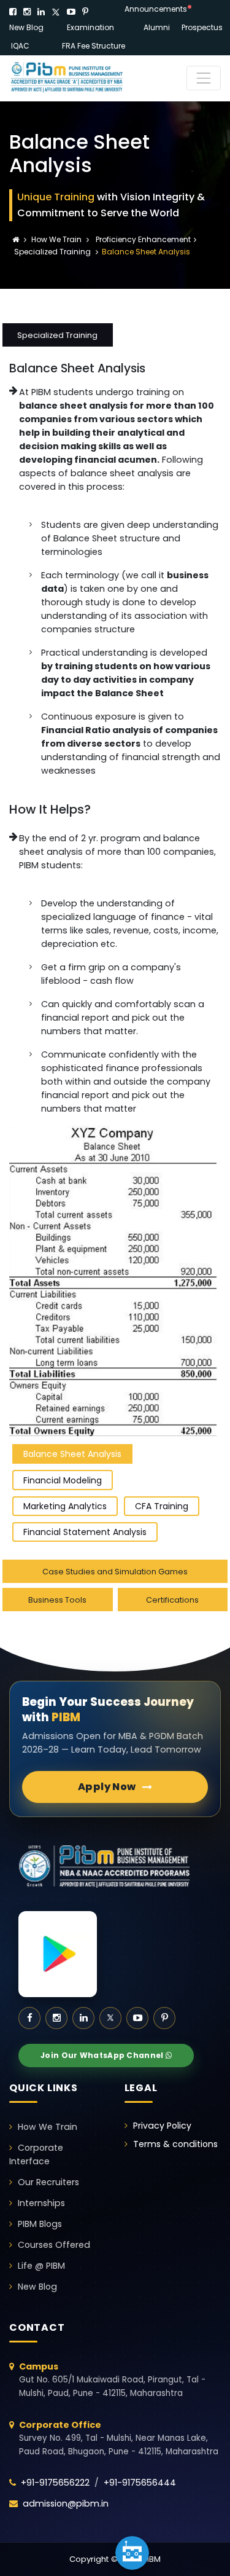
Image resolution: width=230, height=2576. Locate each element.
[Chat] (132, 2553)
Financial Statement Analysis (85, 1532)
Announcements (156, 9)
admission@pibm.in (66, 2503)
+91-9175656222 (55, 2483)
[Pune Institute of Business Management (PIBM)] (77, 78)
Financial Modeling (63, 1480)
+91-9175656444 (140, 2483)
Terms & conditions (175, 2144)
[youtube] (71, 12)
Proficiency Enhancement (142, 239)
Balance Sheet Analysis (72, 1454)
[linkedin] (41, 12)
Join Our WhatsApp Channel (103, 2055)
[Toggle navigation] (204, 78)
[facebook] (13, 12)
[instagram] (27, 12)
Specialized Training (52, 252)
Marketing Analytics (65, 1506)
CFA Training (162, 1506)
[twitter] (56, 12)
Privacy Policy (162, 2126)
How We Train (57, 239)
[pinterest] (85, 12)
